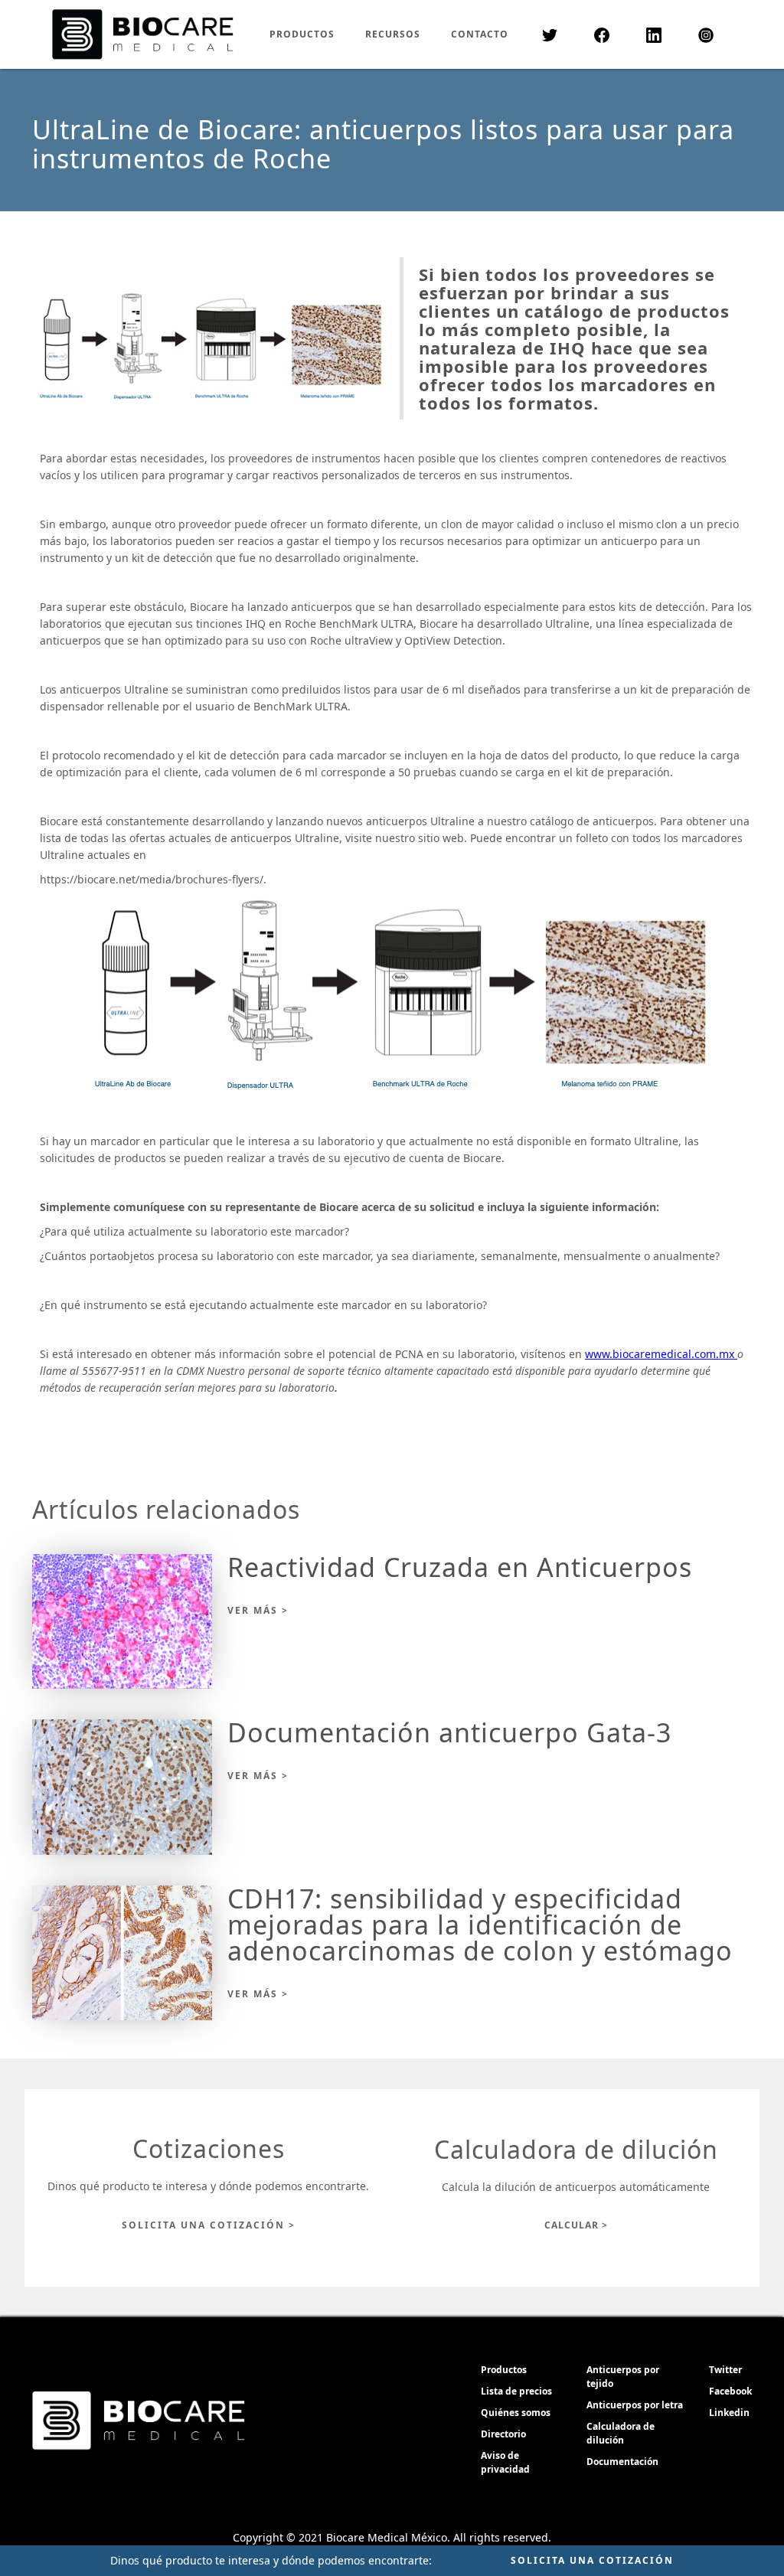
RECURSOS (393, 34)
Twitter (725, 2370)
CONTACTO (480, 34)
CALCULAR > (576, 2225)
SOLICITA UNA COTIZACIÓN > (209, 2225)
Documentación (622, 2462)
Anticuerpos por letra (635, 2405)
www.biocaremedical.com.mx (661, 1354)
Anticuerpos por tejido (623, 2377)
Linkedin (729, 2413)
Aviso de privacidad (505, 2462)
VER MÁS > (258, 1610)
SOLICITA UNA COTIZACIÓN (592, 2560)
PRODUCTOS (302, 34)
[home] (143, 34)
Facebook (730, 2391)
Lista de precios (516, 2391)
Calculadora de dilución (621, 2433)
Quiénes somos (516, 2413)
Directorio (503, 2434)
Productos (504, 2370)
